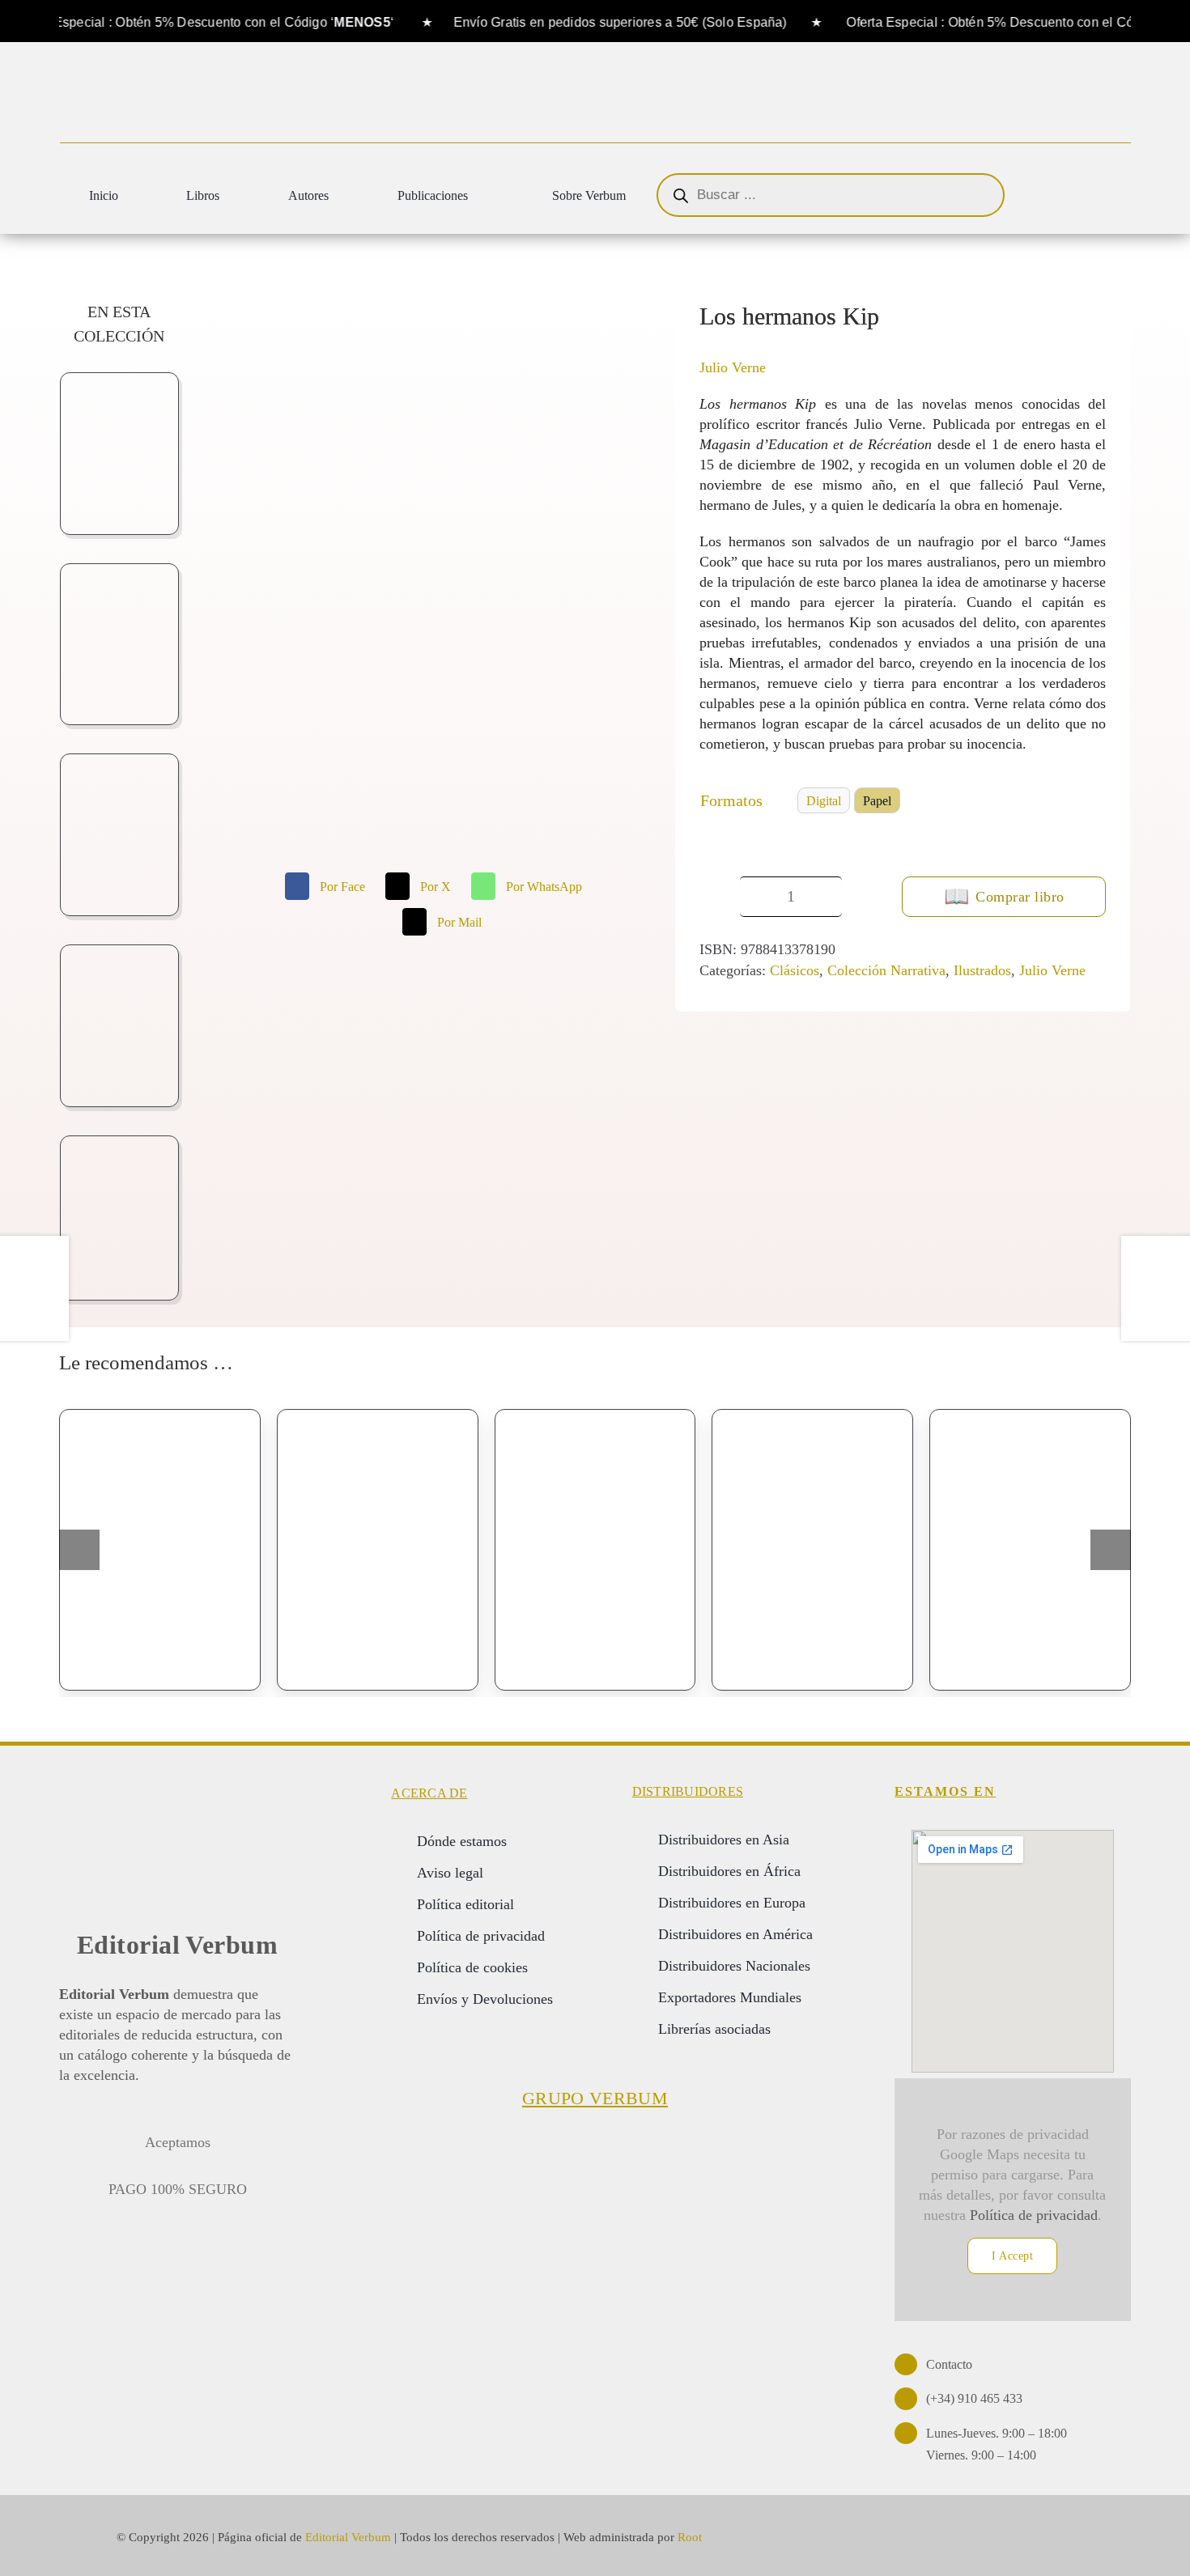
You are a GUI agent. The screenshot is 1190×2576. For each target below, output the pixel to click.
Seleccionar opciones (117, 1664)
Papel (877, 801)
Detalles (221, 1657)
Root (690, 2537)
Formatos (731, 800)
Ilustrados (982, 970)
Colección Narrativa (886, 970)
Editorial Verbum (178, 1945)
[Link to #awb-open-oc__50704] (1108, 197)
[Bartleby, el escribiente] (160, 1550)
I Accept (1012, 2256)
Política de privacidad (1034, 2215)
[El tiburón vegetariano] (1030, 1550)
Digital (824, 801)
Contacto (949, 2364)
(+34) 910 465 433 (974, 2398)
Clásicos (795, 970)
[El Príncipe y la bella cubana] (595, 1550)
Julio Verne (733, 367)
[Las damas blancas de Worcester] (378, 1550)
